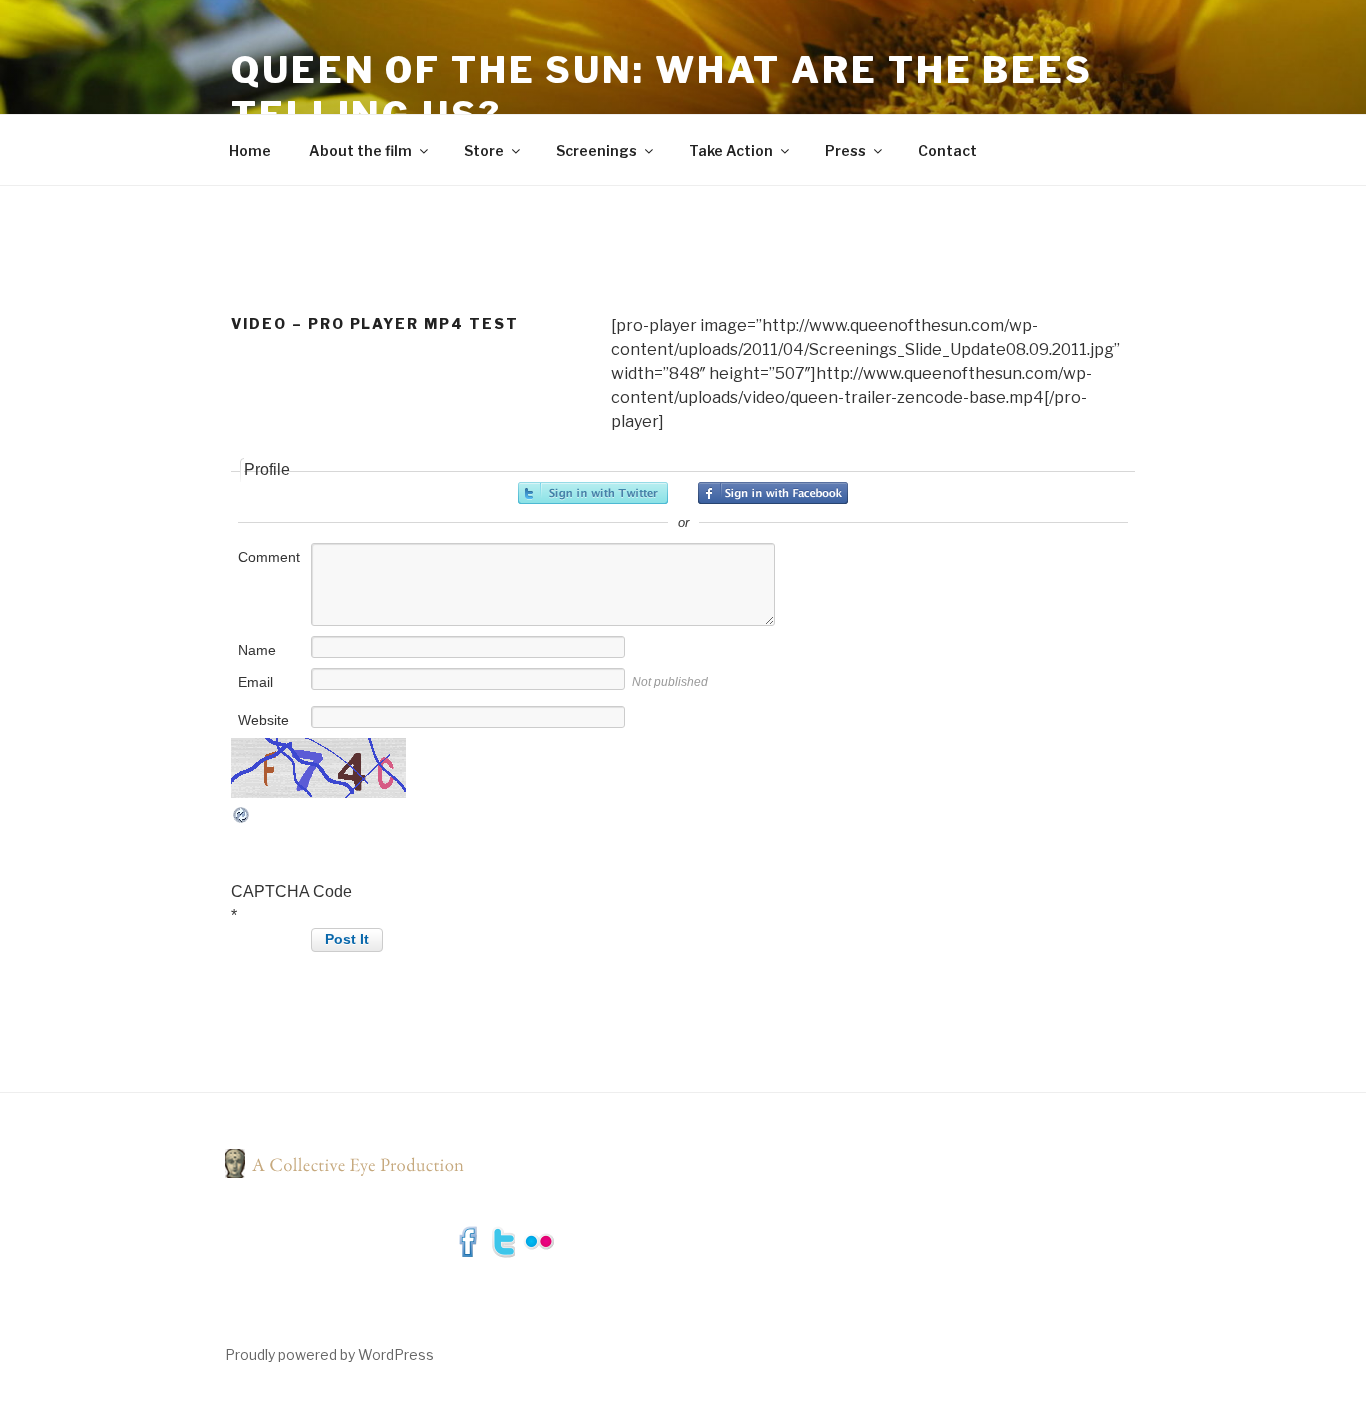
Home (250, 150)
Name (257, 650)
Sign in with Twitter (593, 493)
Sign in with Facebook (773, 493)
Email (255, 682)
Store (484, 150)
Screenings (596, 150)
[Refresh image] (242, 819)
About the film (360, 150)
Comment (269, 557)
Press (845, 150)
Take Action (731, 150)
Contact (947, 150)
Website (263, 720)
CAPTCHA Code (291, 891)
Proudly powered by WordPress (329, 1354)
